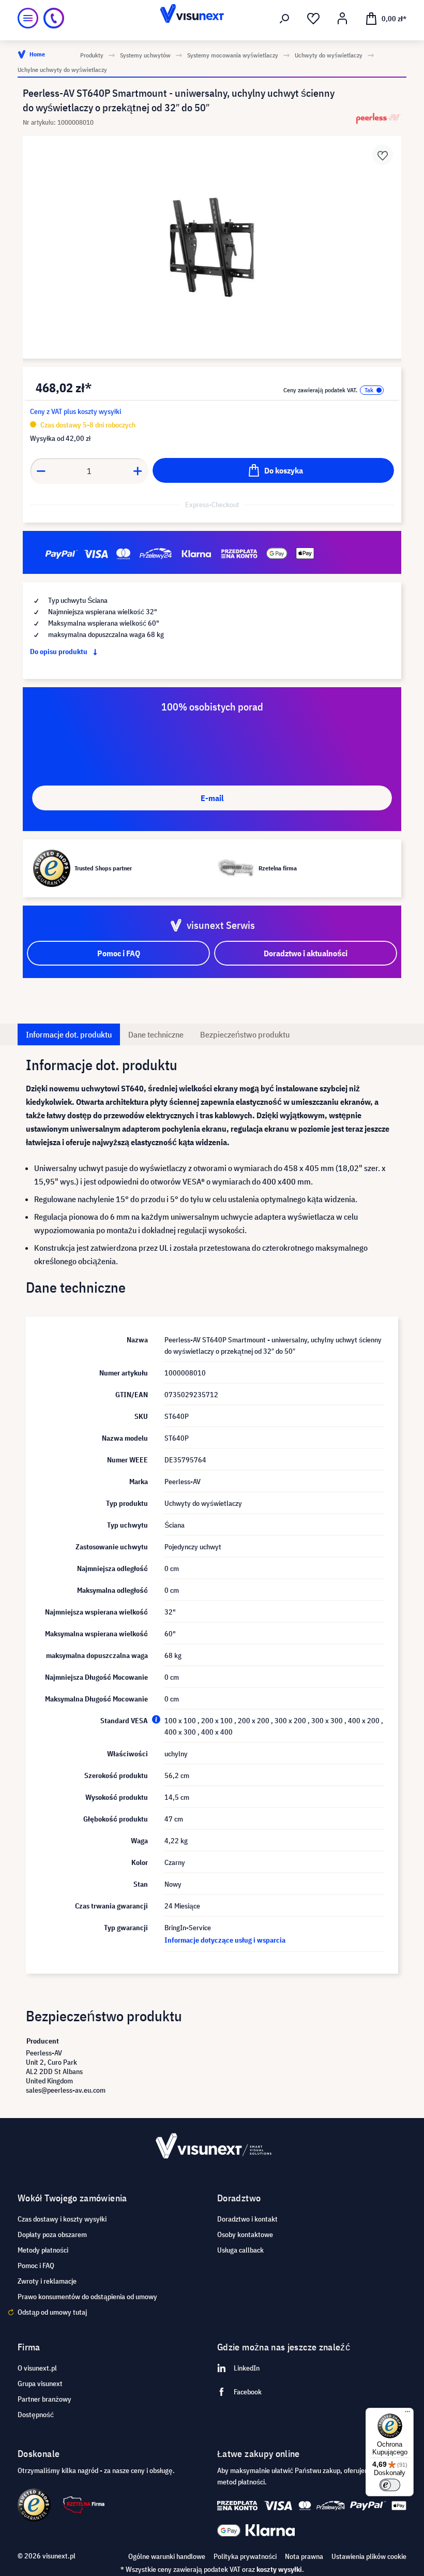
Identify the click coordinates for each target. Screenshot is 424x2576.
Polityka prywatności (245, 2556)
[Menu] (28, 18)
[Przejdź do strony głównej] (212, 18)
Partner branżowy (44, 2399)
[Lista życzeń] (313, 19)
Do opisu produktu (59, 652)
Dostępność (36, 2415)
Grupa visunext (40, 2383)
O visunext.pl (37, 2368)
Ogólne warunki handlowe (167, 2556)
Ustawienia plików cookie (369, 2556)
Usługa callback (240, 2250)
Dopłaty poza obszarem (52, 2234)
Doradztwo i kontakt (247, 2219)
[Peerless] (378, 118)
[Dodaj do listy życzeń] (383, 155)
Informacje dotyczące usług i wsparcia (225, 1940)
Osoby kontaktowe (245, 2234)
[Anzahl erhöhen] (138, 471)
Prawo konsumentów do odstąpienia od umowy (87, 2297)
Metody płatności (43, 2250)
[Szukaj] (284, 19)
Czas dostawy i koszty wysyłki (62, 2219)
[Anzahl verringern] (41, 471)
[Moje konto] (342, 19)
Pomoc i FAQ (36, 2266)
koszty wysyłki (279, 2569)
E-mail (212, 798)
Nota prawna (304, 2556)
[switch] (390, 2485)
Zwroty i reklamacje (47, 2281)
